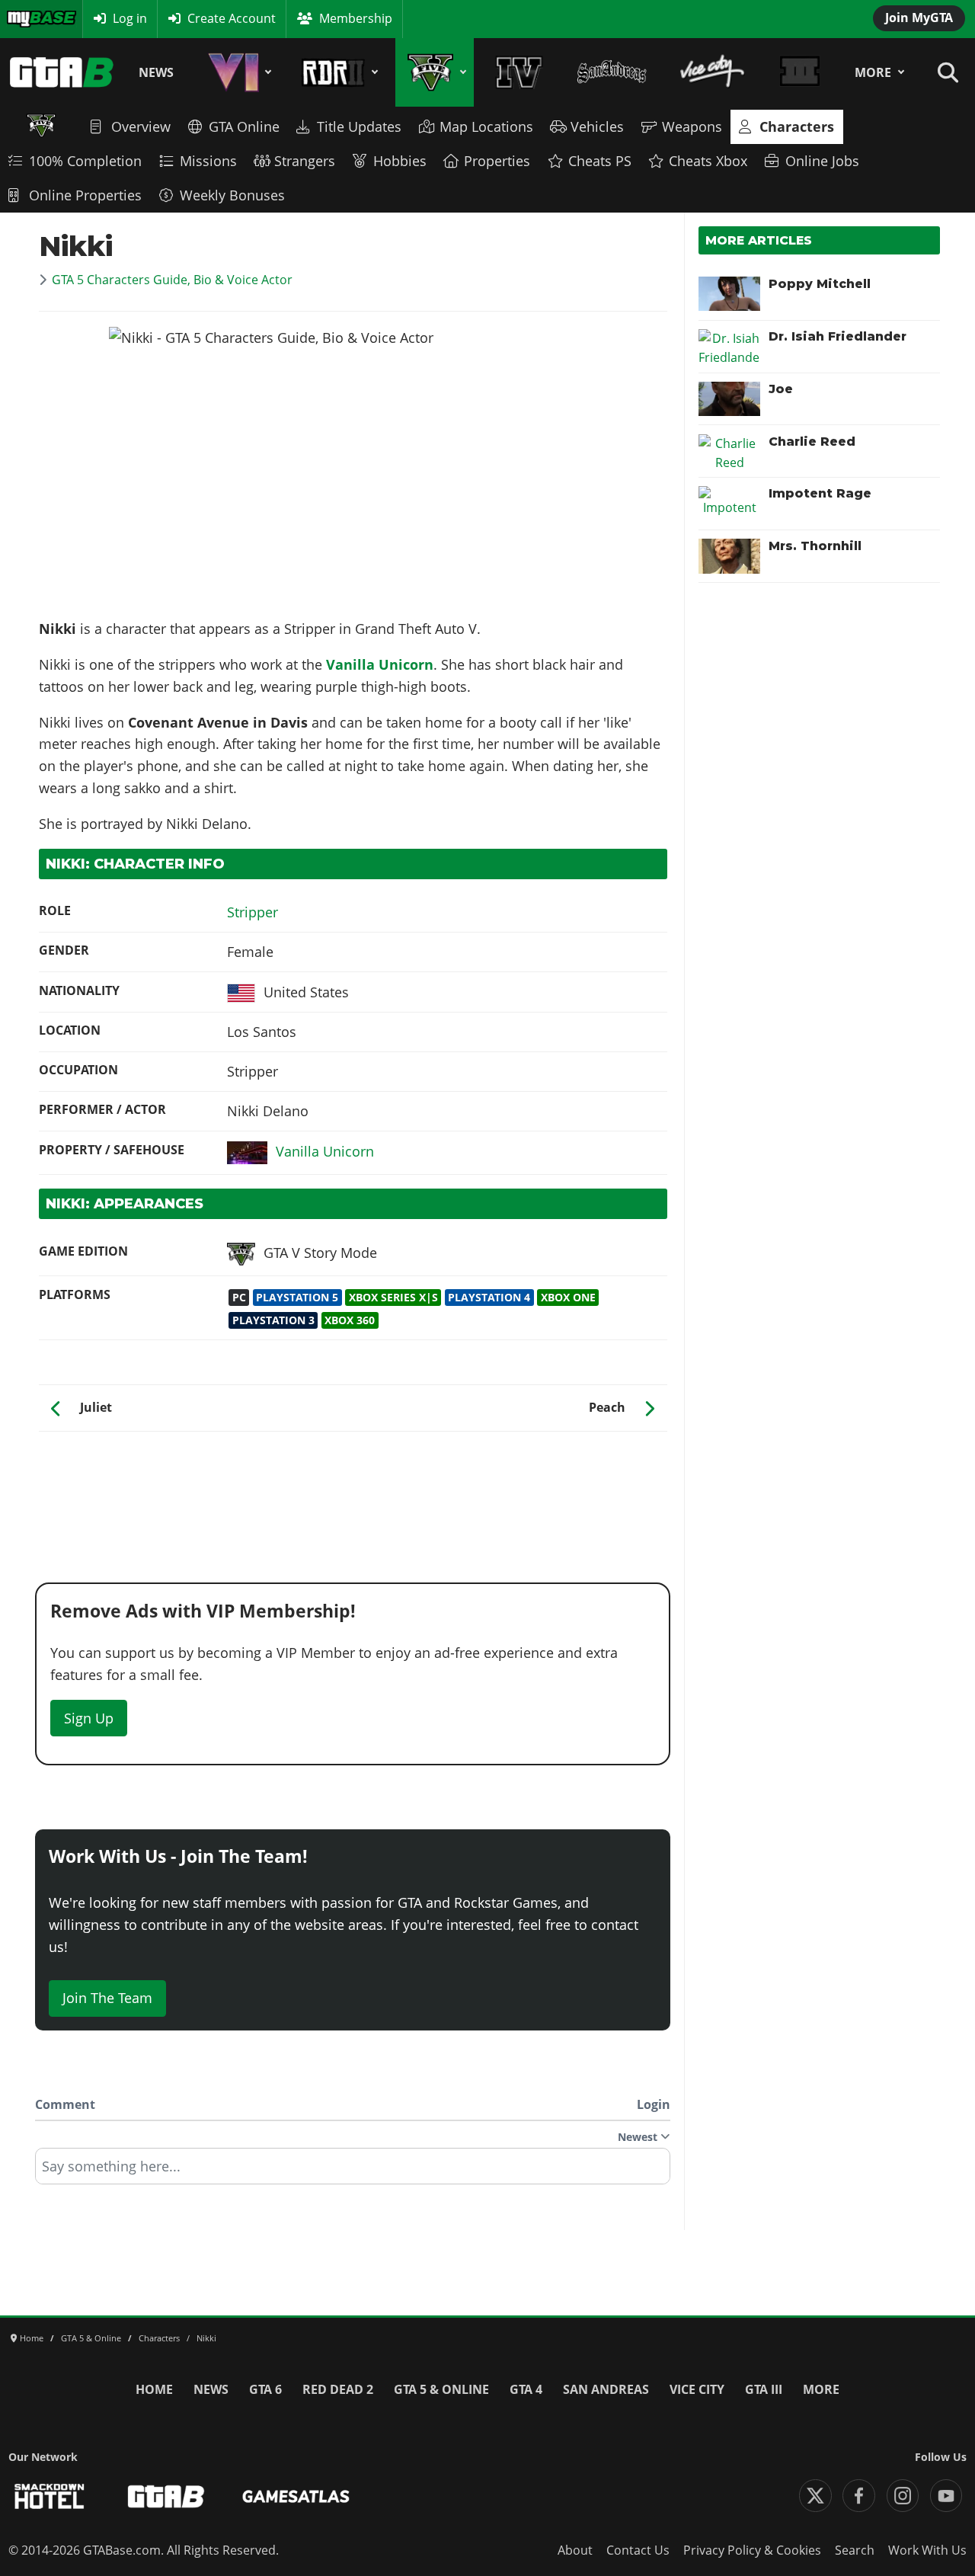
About (575, 2550)
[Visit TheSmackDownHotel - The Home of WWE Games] (50, 2496)
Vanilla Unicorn (380, 664)
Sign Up (89, 1718)
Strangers (305, 161)
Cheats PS (600, 161)
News (156, 72)
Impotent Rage (820, 493)
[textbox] (353, 2171)
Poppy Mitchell (820, 284)
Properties (497, 161)
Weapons (692, 126)
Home (154, 2389)
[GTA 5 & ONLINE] (435, 72)
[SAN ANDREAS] (611, 72)
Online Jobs (822, 161)
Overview (141, 126)
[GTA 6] (237, 72)
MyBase (27, 18)
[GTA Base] (62, 72)
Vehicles (597, 126)
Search (855, 2550)
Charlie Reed (812, 442)
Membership (356, 18)
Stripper (253, 912)
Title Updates (359, 126)
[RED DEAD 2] (337, 72)
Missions (208, 161)
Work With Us (927, 2550)
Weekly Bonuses (232, 195)
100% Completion (85, 161)
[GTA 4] (519, 72)
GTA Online (244, 126)
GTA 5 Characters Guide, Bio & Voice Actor (172, 280)
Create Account (232, 18)
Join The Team (107, 1998)
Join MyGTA (919, 18)
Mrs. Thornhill (815, 546)
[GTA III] (800, 72)
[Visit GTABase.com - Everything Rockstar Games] (166, 2496)
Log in (130, 18)
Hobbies (400, 161)
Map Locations (486, 126)
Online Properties (85, 195)
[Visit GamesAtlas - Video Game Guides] (296, 2496)
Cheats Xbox (708, 161)
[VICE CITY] (712, 72)
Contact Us (638, 2550)
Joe (781, 389)
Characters (797, 126)
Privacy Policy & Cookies (752, 2550)
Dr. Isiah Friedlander (838, 336)
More (873, 72)
